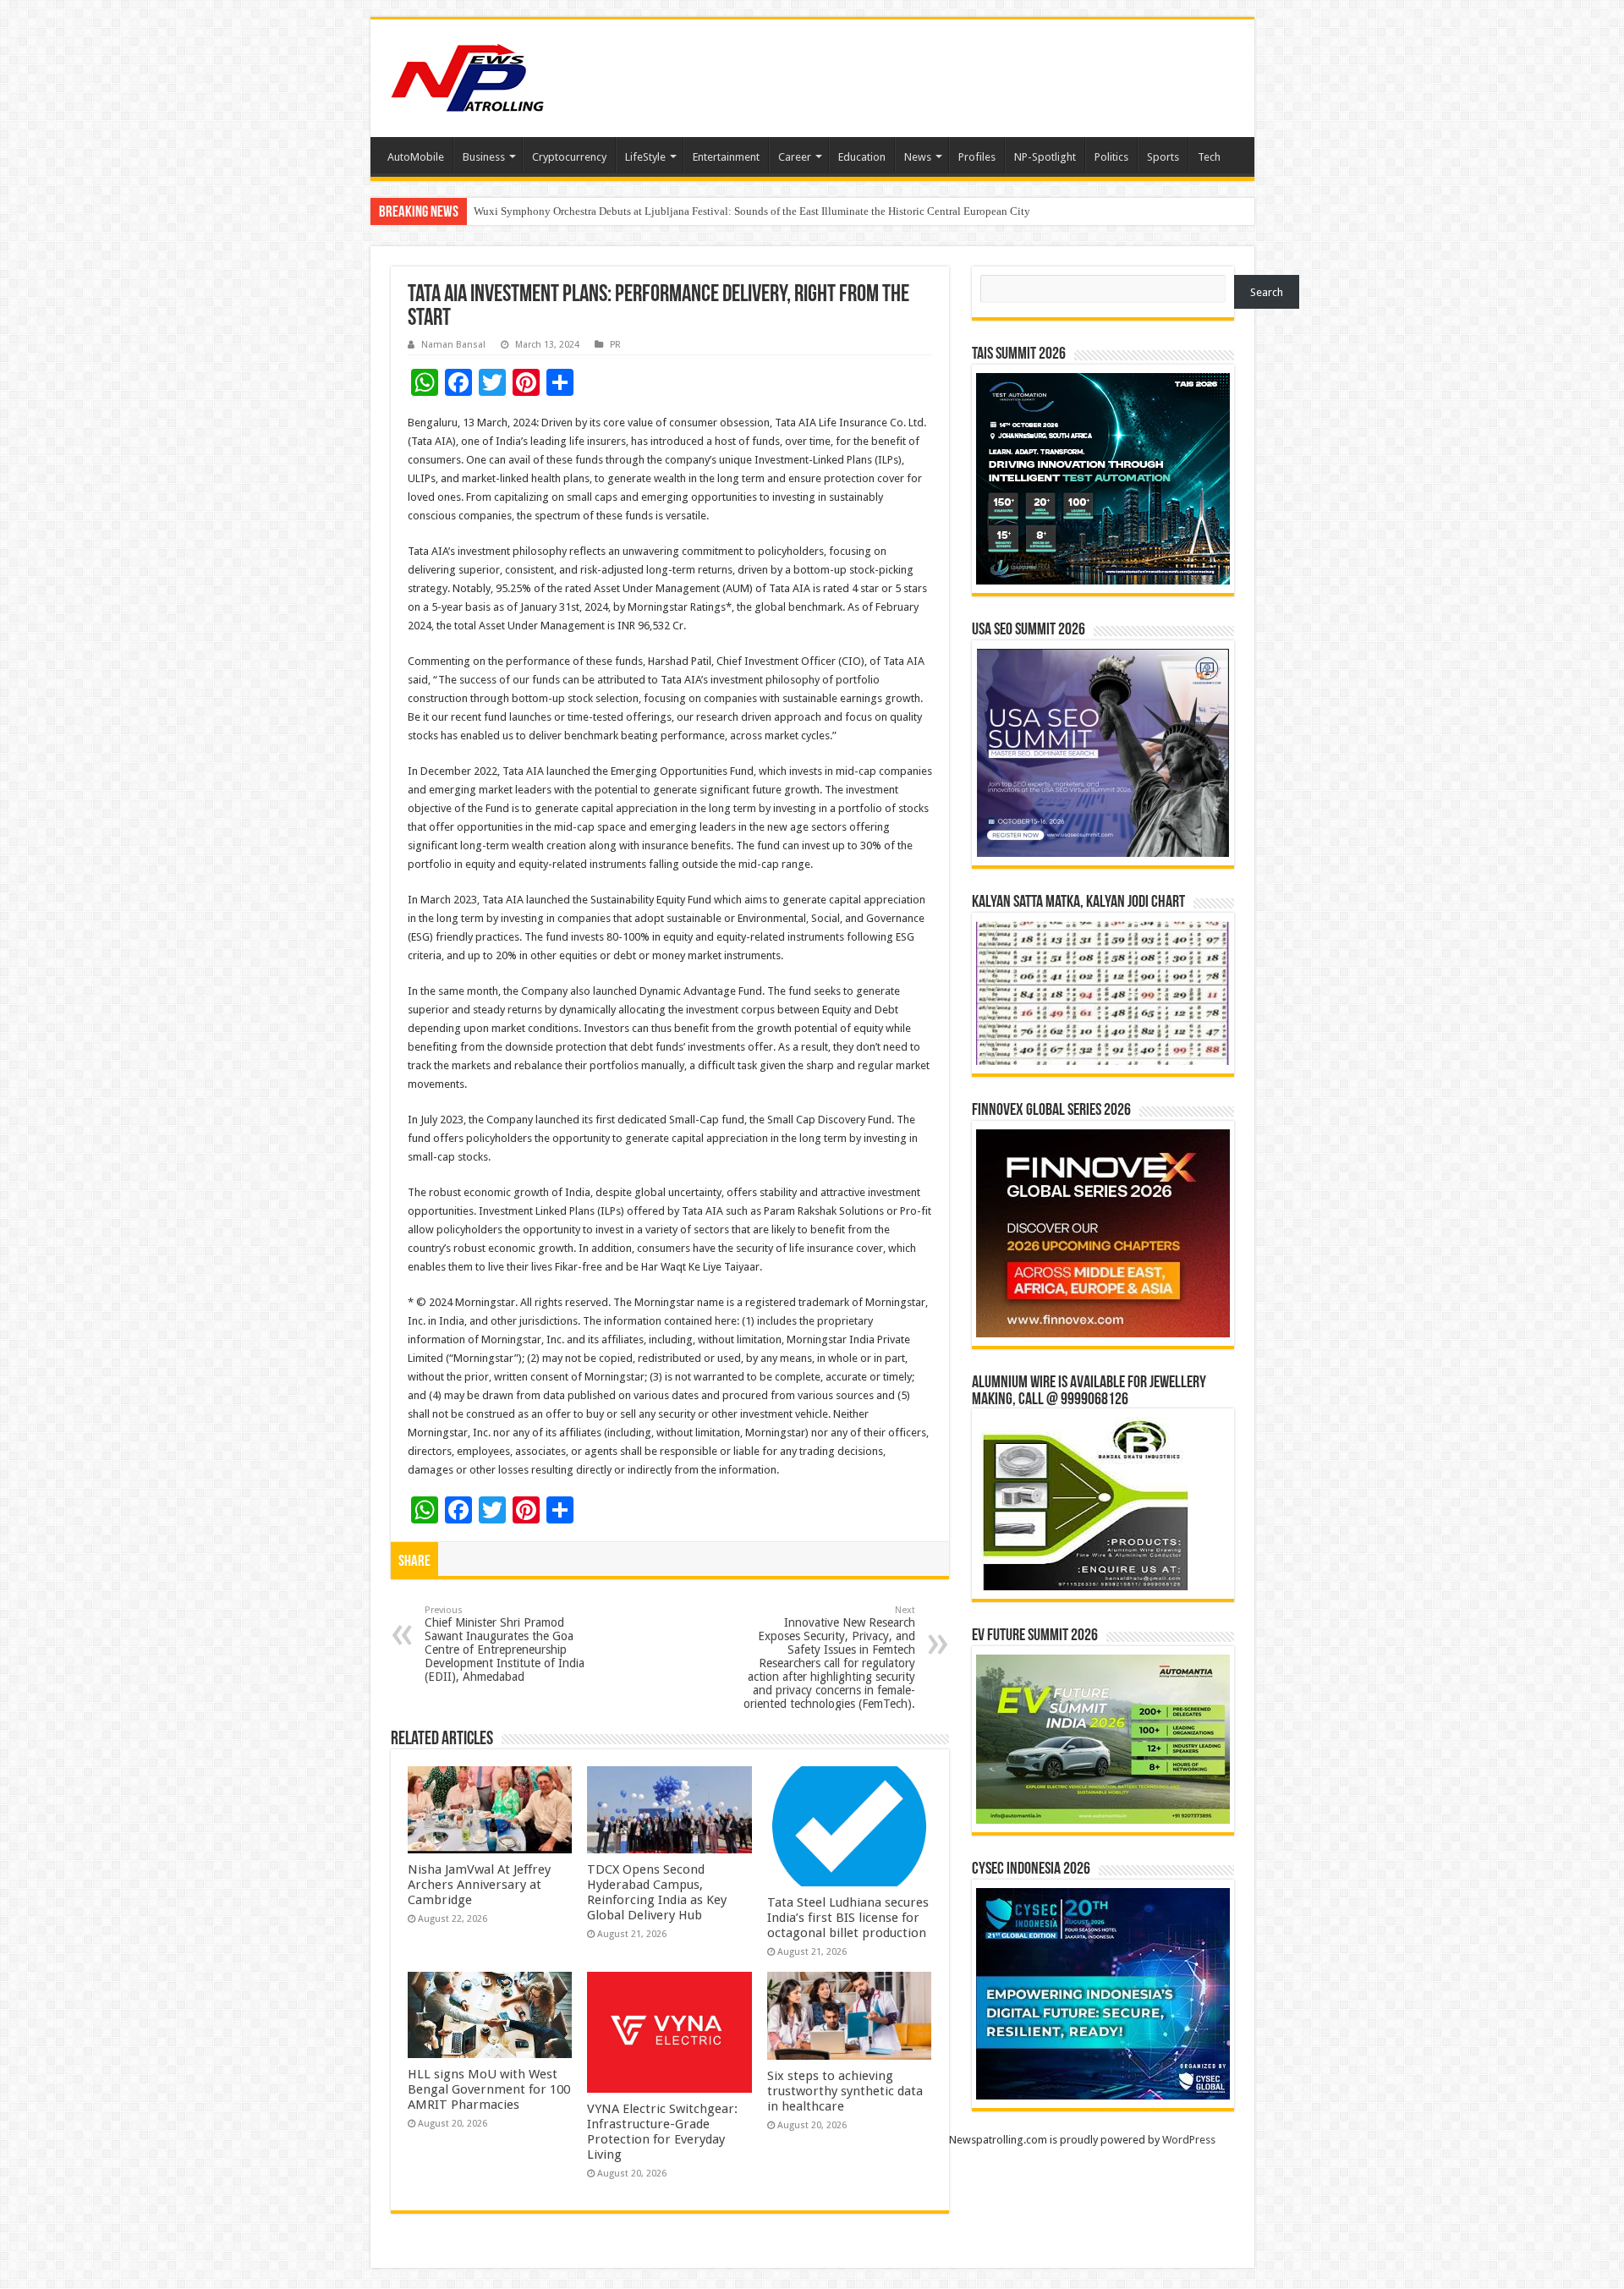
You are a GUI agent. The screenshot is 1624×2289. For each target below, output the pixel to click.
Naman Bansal (453, 345)
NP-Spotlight (1045, 157)
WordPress (1189, 2140)
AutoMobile (416, 157)
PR (615, 345)
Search (1267, 292)
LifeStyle (645, 157)
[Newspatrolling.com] (468, 75)
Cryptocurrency (569, 157)
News (918, 157)
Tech (1209, 157)
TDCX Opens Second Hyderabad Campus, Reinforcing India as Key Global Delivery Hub (657, 1892)
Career (795, 157)
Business (484, 157)
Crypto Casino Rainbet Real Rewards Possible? (582, 211)
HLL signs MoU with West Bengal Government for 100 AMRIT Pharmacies (489, 2089)
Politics (1111, 157)
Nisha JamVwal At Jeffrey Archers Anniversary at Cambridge (479, 1885)
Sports (1163, 157)
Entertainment (726, 157)
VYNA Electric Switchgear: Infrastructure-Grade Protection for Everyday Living (662, 2132)
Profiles (977, 157)
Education (862, 157)
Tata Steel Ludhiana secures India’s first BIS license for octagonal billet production (848, 1918)
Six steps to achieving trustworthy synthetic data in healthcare (845, 2091)
